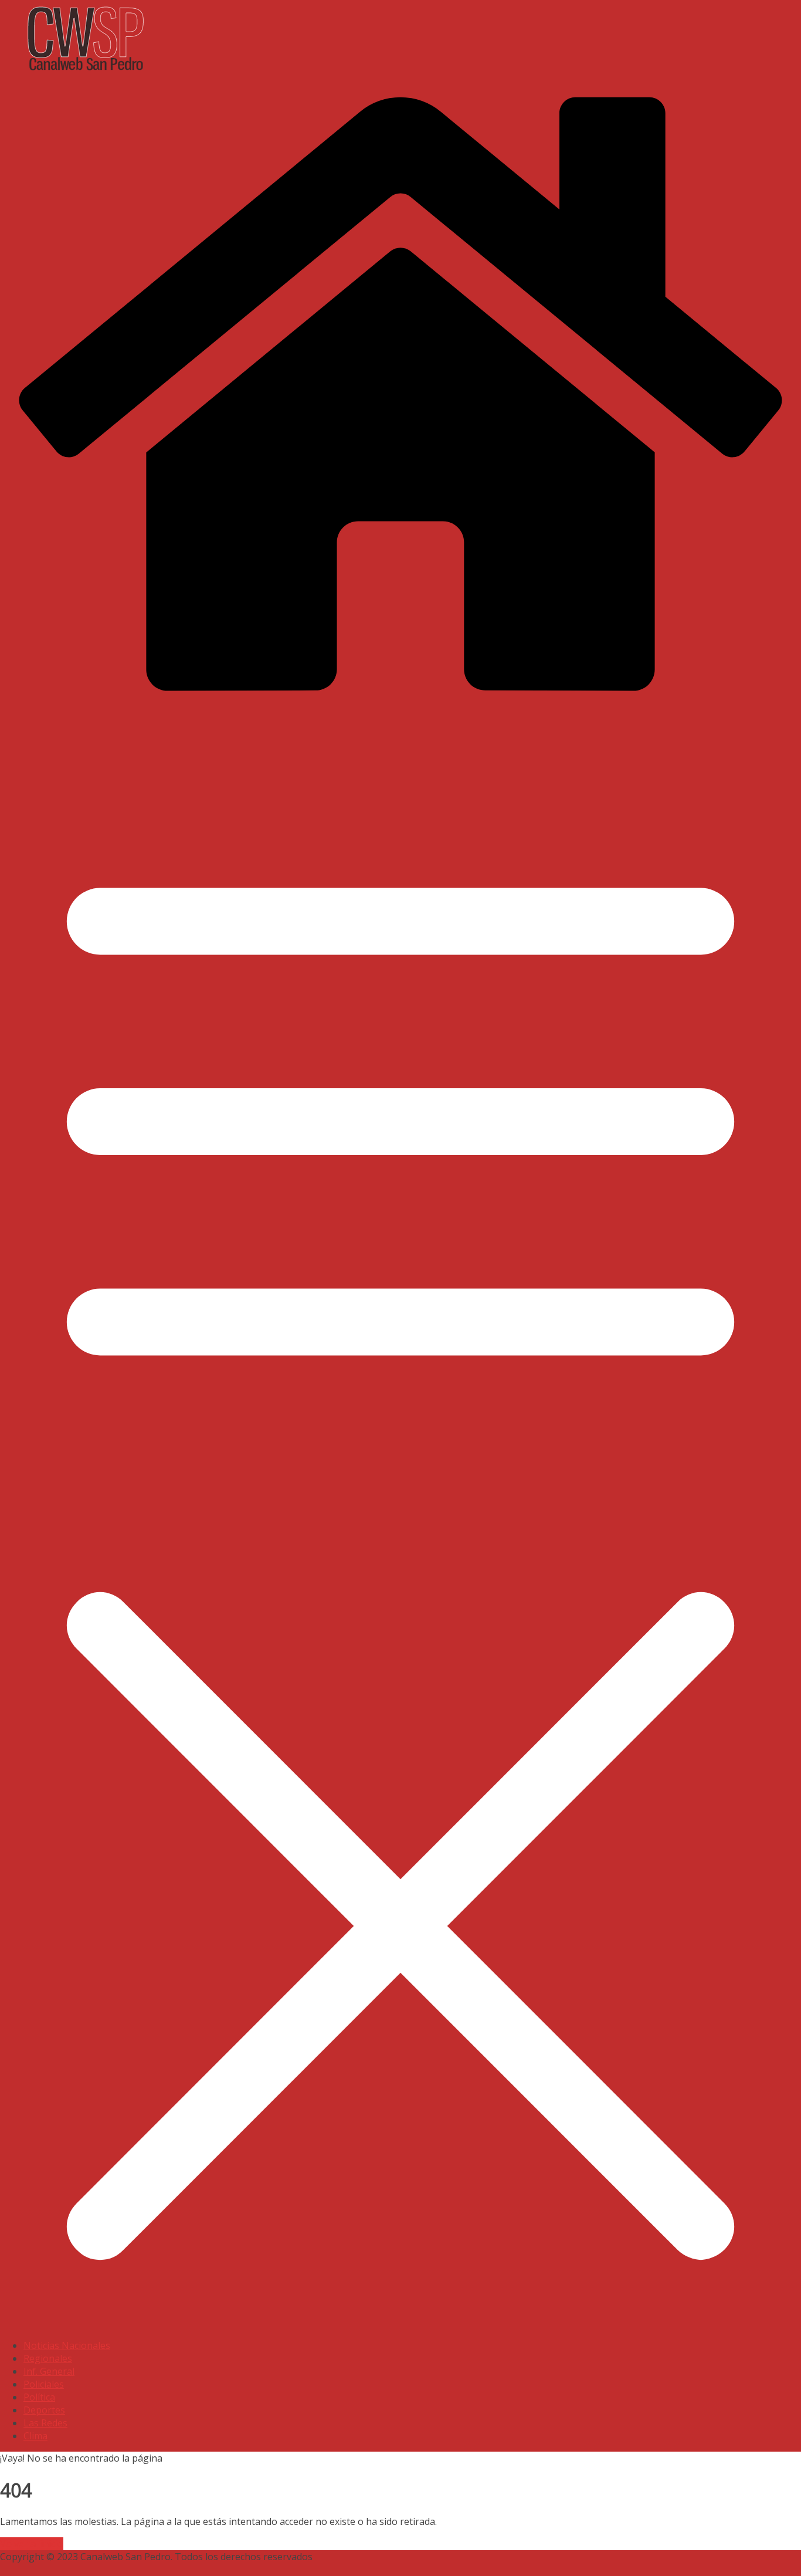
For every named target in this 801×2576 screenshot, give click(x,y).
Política (39, 2397)
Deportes (44, 2410)
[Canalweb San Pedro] (293, 73)
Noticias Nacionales (67, 2345)
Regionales (48, 2358)
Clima (35, 2436)
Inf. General (49, 2371)
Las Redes (45, 2423)
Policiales (44, 2384)
